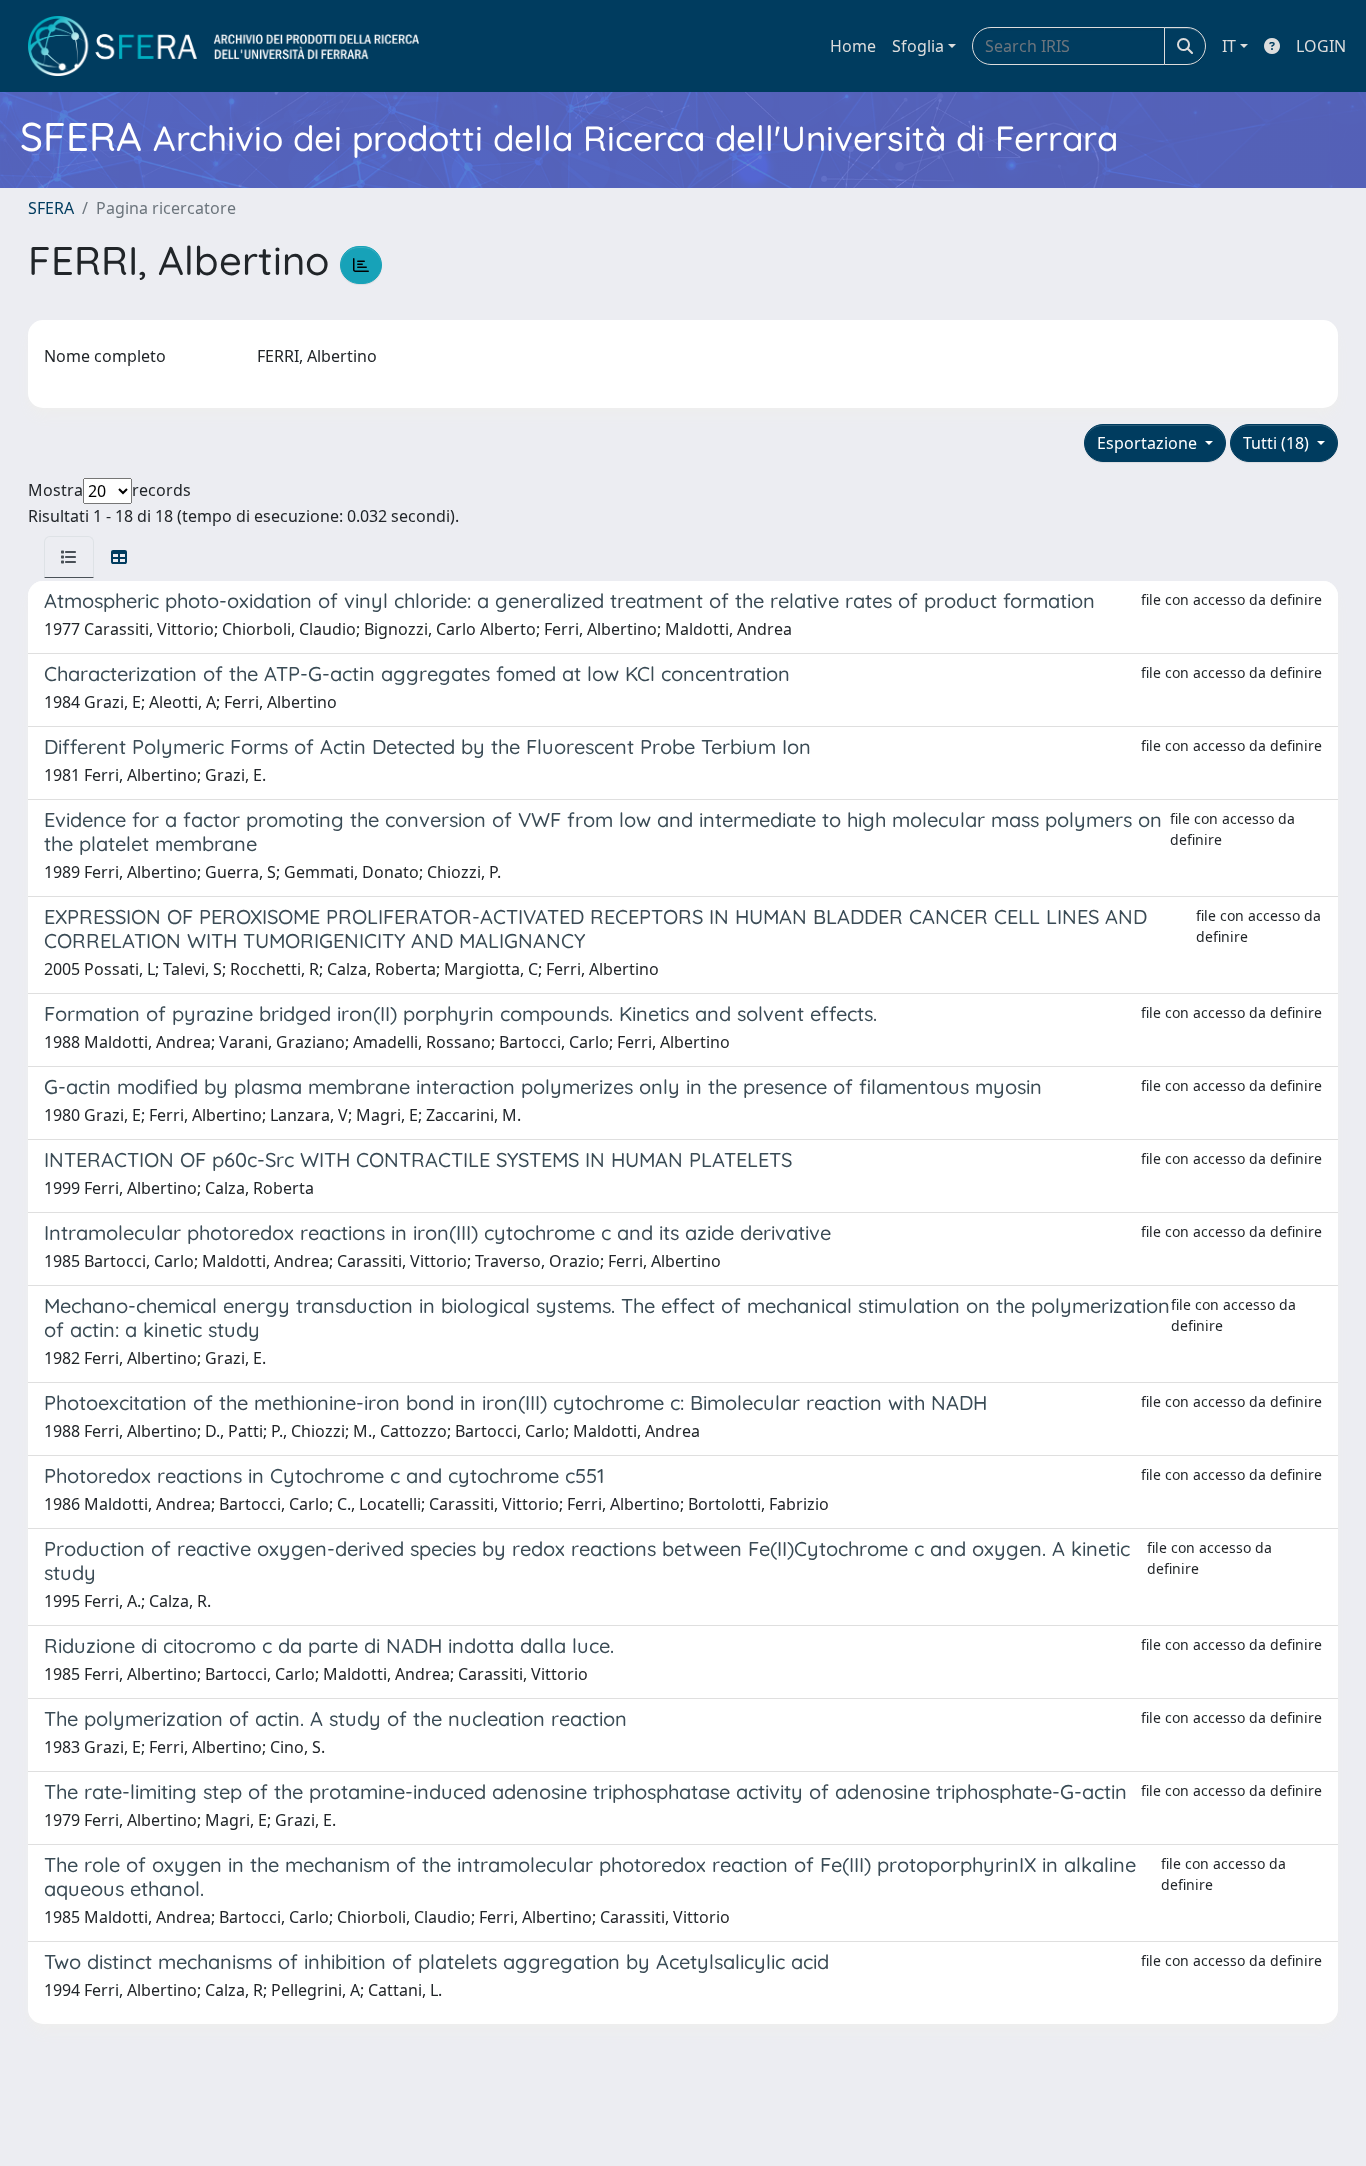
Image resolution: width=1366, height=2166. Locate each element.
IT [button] (1229, 46)
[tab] (69, 557)
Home (853, 46)
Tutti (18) (1278, 443)
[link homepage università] (223, 46)
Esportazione (1149, 443)
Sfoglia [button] (918, 46)
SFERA (51, 208)
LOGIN (1321, 46)
